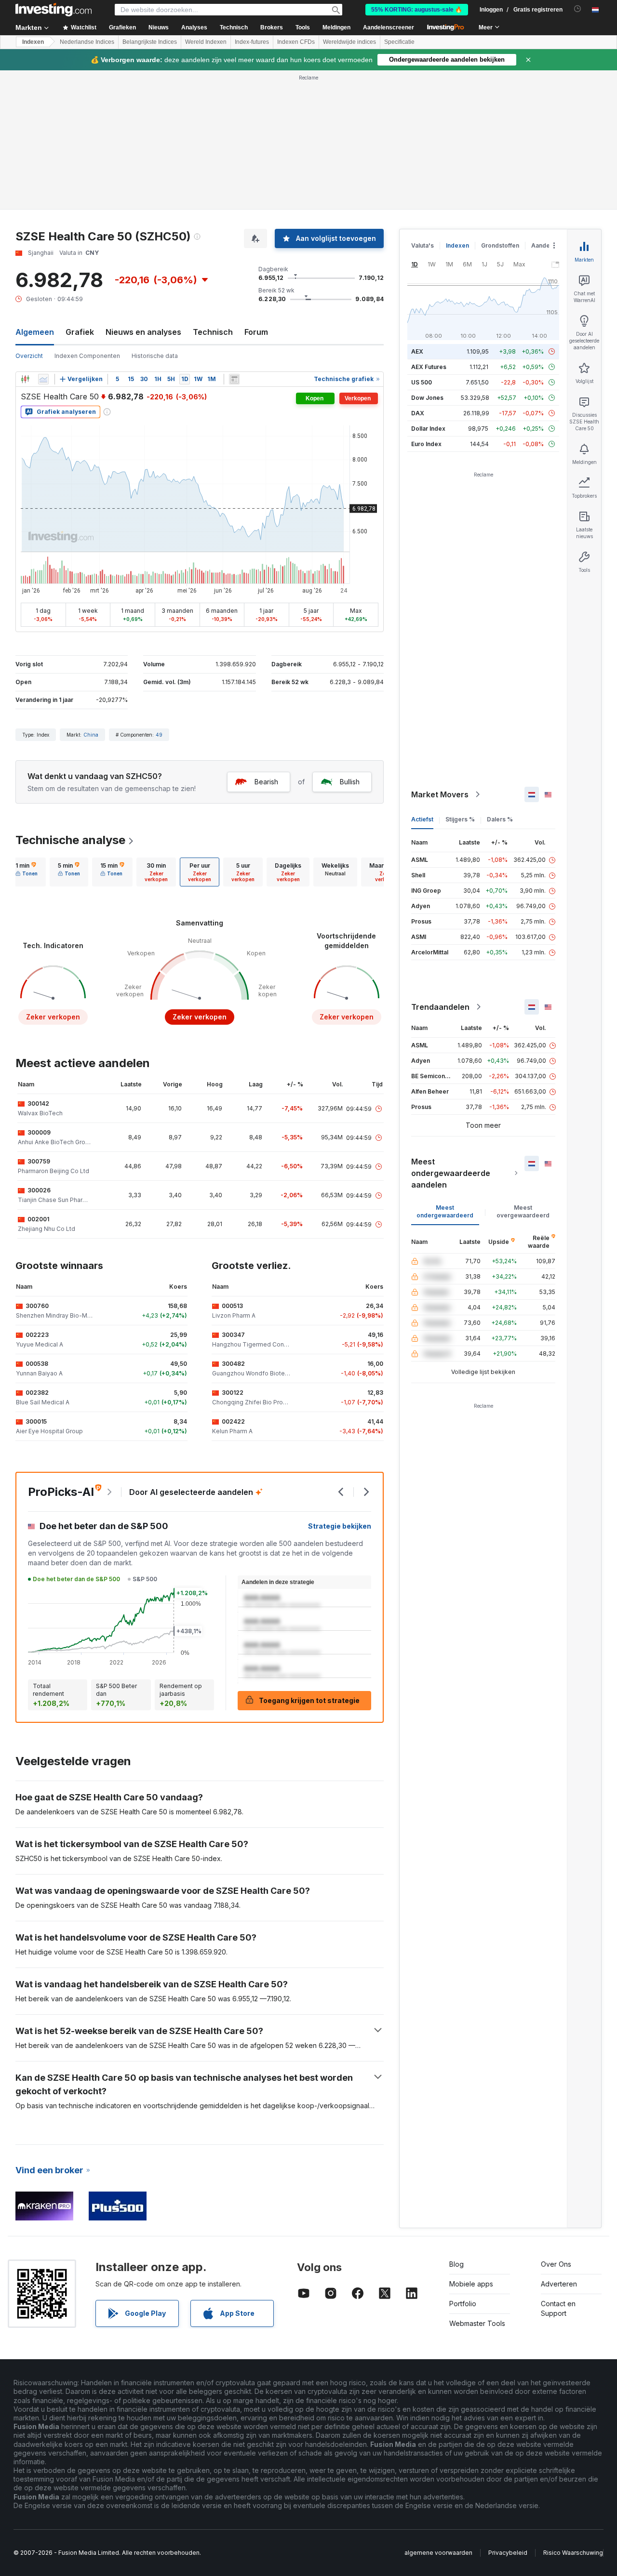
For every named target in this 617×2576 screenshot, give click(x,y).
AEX (417, 351)
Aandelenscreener (389, 27)
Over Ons (556, 2264)
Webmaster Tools (477, 2323)
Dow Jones (427, 398)
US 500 (422, 382)
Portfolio (463, 2304)
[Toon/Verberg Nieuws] (234, 379)
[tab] (27, 872)
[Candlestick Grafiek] (25, 379)
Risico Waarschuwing (573, 2553)
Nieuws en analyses (143, 332)
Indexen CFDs (296, 42)
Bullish (350, 782)
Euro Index (426, 444)
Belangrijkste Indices (150, 42)
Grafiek (80, 332)
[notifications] (578, 9)
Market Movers (440, 794)
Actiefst (422, 819)
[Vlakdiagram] (43, 379)
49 (159, 735)
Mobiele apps (471, 2284)
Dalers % (500, 819)
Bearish (266, 782)
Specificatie (399, 42)
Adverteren (559, 2284)
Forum (256, 332)
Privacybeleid (508, 2553)
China (91, 735)
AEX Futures (429, 367)
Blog (456, 2264)
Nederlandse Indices (87, 42)
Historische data (155, 356)
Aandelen (545, 245)
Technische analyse (70, 840)
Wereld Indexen (206, 42)
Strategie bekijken (340, 1526)
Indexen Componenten (87, 356)
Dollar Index (428, 429)
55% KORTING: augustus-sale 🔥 (417, 10)
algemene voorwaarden (438, 2553)
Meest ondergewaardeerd (445, 1211)
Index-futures (252, 42)
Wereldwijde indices (349, 42)
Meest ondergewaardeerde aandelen (451, 1173)
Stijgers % (460, 819)
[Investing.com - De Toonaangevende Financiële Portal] (54, 10)
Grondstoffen (500, 245)
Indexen (33, 42)
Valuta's (423, 245)
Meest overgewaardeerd (523, 1211)
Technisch (213, 332)
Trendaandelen (440, 1007)
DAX (418, 413)
